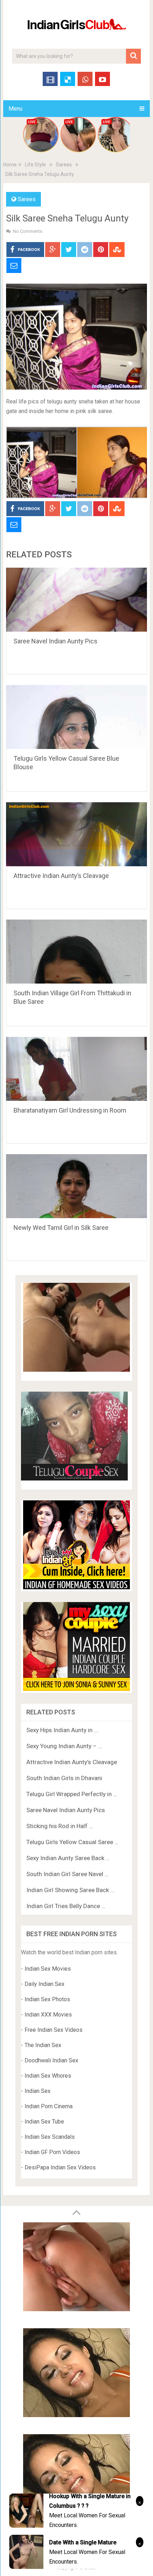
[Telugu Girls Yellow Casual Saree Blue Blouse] (76, 717)
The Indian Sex (43, 2045)
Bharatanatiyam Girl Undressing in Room (70, 1110)
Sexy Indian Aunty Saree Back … (68, 1858)
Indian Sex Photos (47, 1999)
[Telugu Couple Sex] (74, 1479)
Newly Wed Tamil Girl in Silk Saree (61, 1228)
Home (10, 165)
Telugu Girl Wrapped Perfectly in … (72, 1794)
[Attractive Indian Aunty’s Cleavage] (76, 834)
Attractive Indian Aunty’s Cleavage (61, 876)
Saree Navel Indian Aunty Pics (56, 641)
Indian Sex (38, 2091)
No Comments (28, 231)
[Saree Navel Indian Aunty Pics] (76, 600)
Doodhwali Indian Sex (51, 2060)
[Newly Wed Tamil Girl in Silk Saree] (76, 1186)
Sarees (64, 165)
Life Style (35, 165)
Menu (15, 109)
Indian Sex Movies (48, 1969)
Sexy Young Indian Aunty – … (64, 1746)
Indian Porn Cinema (49, 2106)
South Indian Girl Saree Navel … (67, 1874)
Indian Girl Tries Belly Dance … (66, 1906)
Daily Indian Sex (44, 1984)
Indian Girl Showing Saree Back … (70, 1890)
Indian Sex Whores (48, 2076)
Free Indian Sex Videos (54, 2030)
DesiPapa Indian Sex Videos (60, 2167)
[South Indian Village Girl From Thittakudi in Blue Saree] (76, 952)
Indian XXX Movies (48, 2015)
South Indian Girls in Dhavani (64, 1778)
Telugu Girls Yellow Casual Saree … (72, 1842)
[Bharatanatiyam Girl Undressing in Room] (76, 1069)
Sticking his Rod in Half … (60, 1826)
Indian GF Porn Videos (52, 2152)
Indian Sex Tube (44, 2122)
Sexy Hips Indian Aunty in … (62, 1730)
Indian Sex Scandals (50, 2137)
